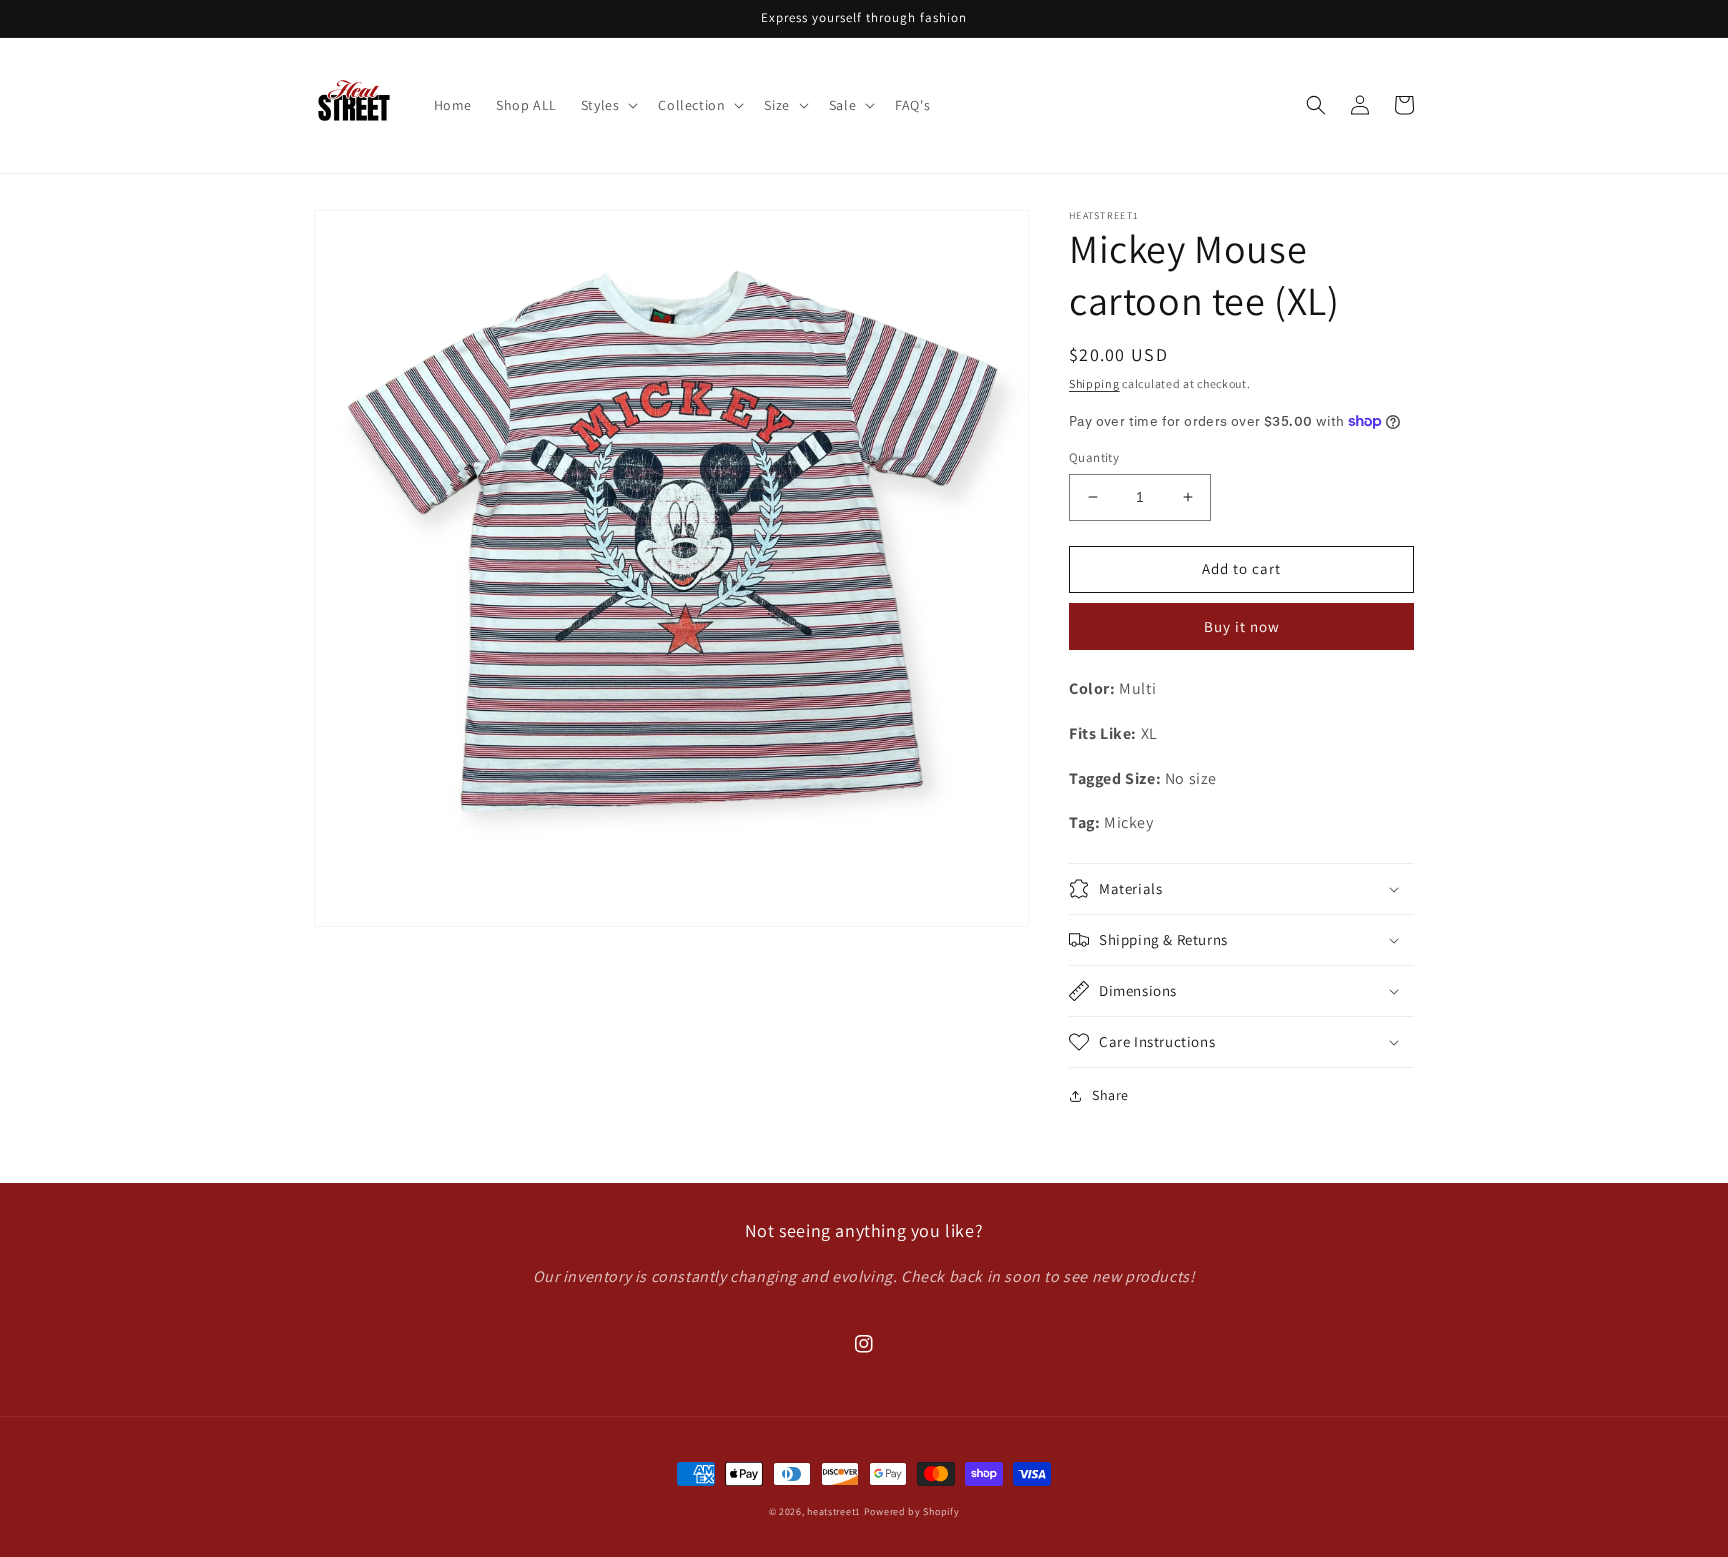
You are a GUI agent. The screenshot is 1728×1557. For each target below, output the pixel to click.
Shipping (1094, 383)
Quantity (1094, 457)
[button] (608, 105)
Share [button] (1110, 1095)
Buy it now (1242, 626)
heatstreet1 (834, 1511)
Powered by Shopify (912, 1511)
